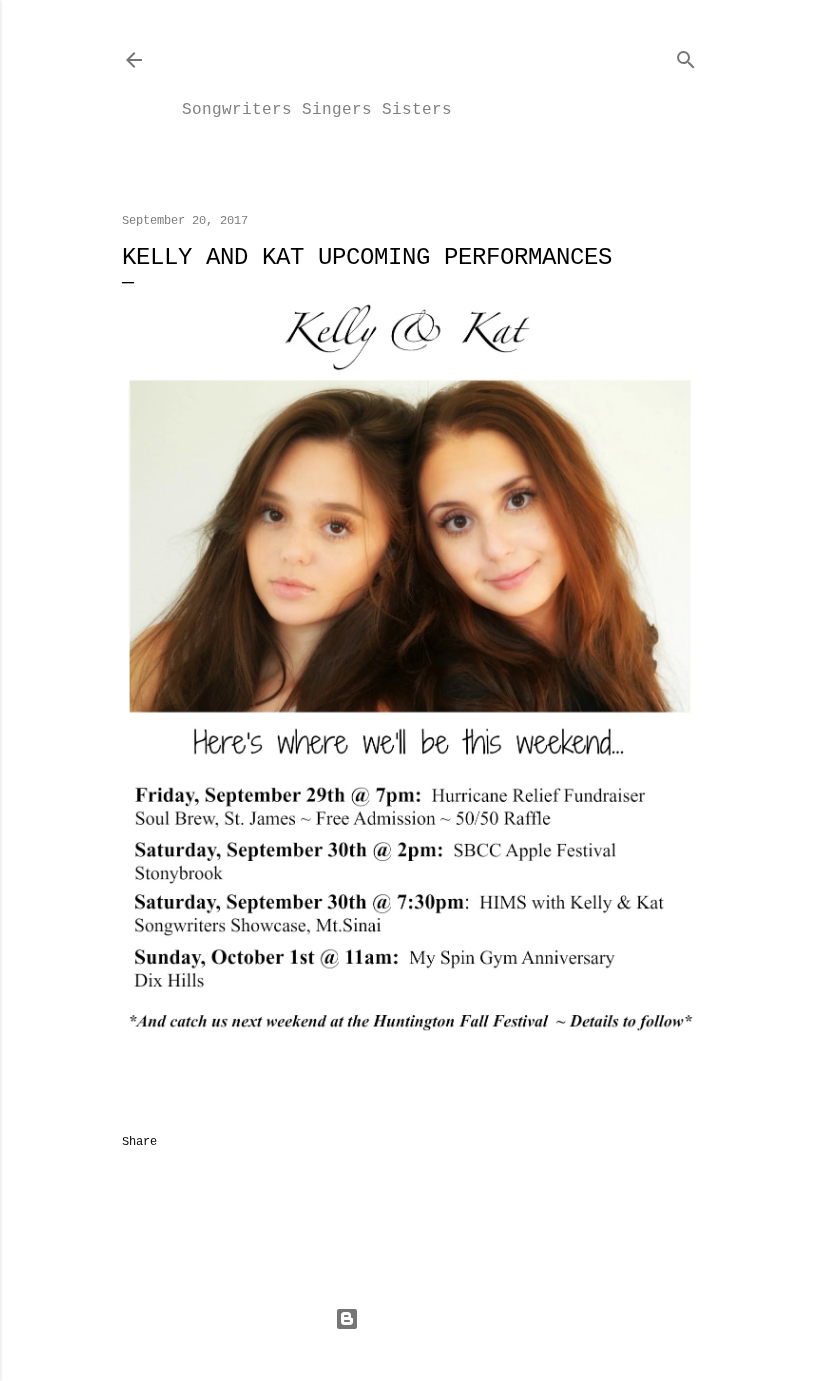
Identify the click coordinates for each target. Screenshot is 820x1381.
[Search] (686, 56)
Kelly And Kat (344, 58)
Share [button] (139, 1142)
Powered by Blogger (426, 1318)
